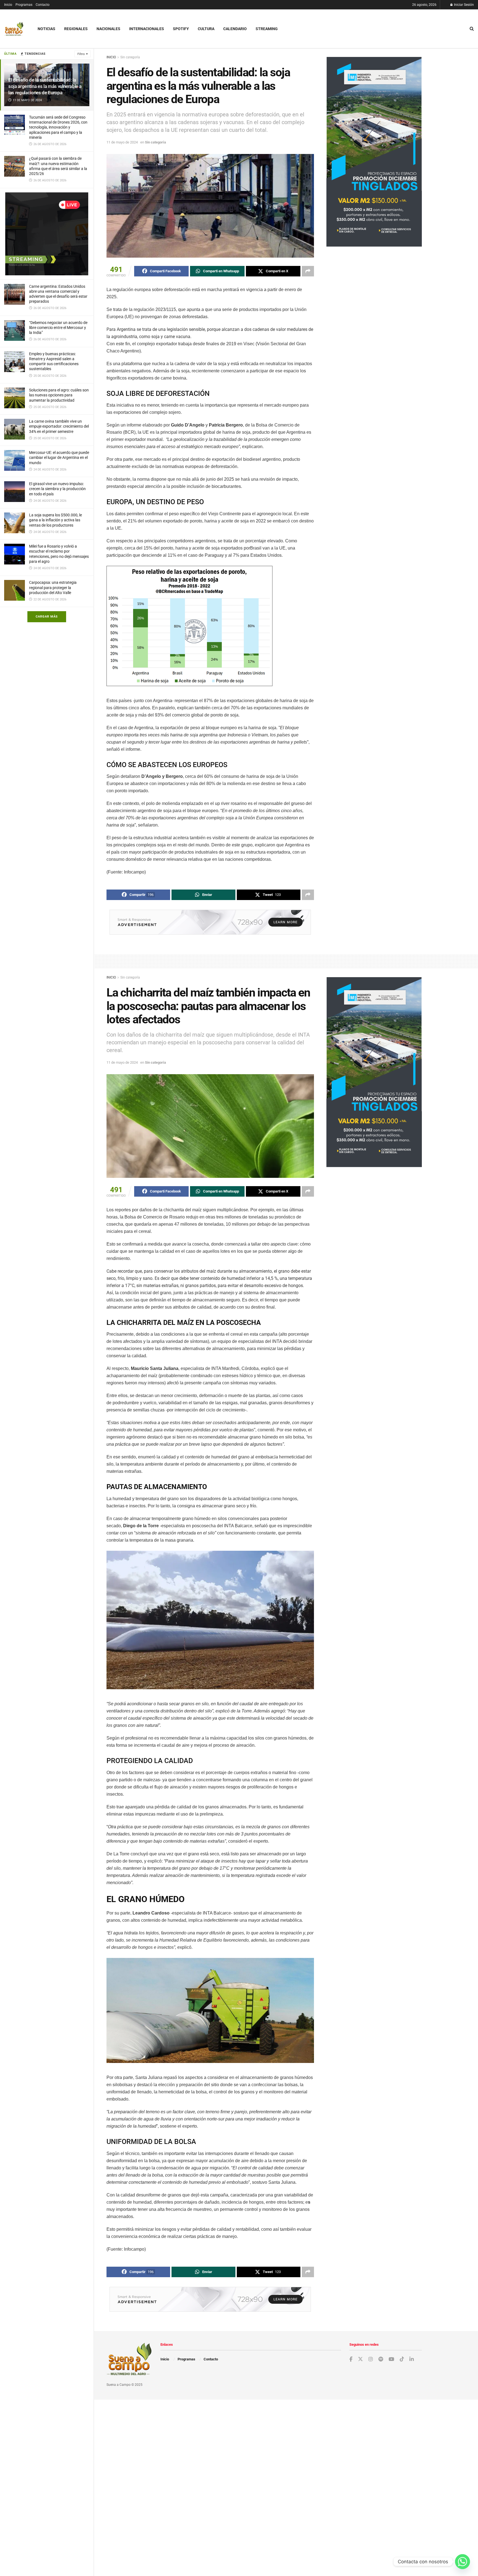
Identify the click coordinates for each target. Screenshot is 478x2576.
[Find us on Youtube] (391, 2359)
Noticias (46, 29)
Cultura (206, 29)
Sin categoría (130, 57)
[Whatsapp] (463, 2562)
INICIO (111, 57)
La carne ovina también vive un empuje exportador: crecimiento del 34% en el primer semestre (59, 426)
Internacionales (147, 29)
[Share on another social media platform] (308, 271)
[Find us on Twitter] (360, 2359)
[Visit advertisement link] (47, 234)
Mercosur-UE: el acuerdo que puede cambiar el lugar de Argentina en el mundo (59, 457)
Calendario (235, 29)
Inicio (8, 5)
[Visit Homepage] (14, 29)
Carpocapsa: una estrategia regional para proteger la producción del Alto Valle (53, 587)
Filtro (81, 54)
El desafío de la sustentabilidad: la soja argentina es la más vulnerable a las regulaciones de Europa (45, 86)
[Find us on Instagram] (371, 2359)
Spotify (181, 29)
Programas (24, 5)
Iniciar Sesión (463, 5)
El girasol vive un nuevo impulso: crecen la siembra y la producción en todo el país (57, 489)
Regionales (76, 29)
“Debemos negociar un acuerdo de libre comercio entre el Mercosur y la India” (58, 328)
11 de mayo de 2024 (122, 142)
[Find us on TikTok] (402, 2359)
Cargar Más (47, 617)
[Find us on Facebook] (351, 2359)
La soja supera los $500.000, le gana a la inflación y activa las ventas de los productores (55, 520)
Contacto (43, 5)
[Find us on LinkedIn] (412, 2359)
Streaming (267, 29)
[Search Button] (472, 29)
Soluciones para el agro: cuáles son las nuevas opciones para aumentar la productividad (59, 395)
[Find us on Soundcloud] (381, 2359)
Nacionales (108, 29)
